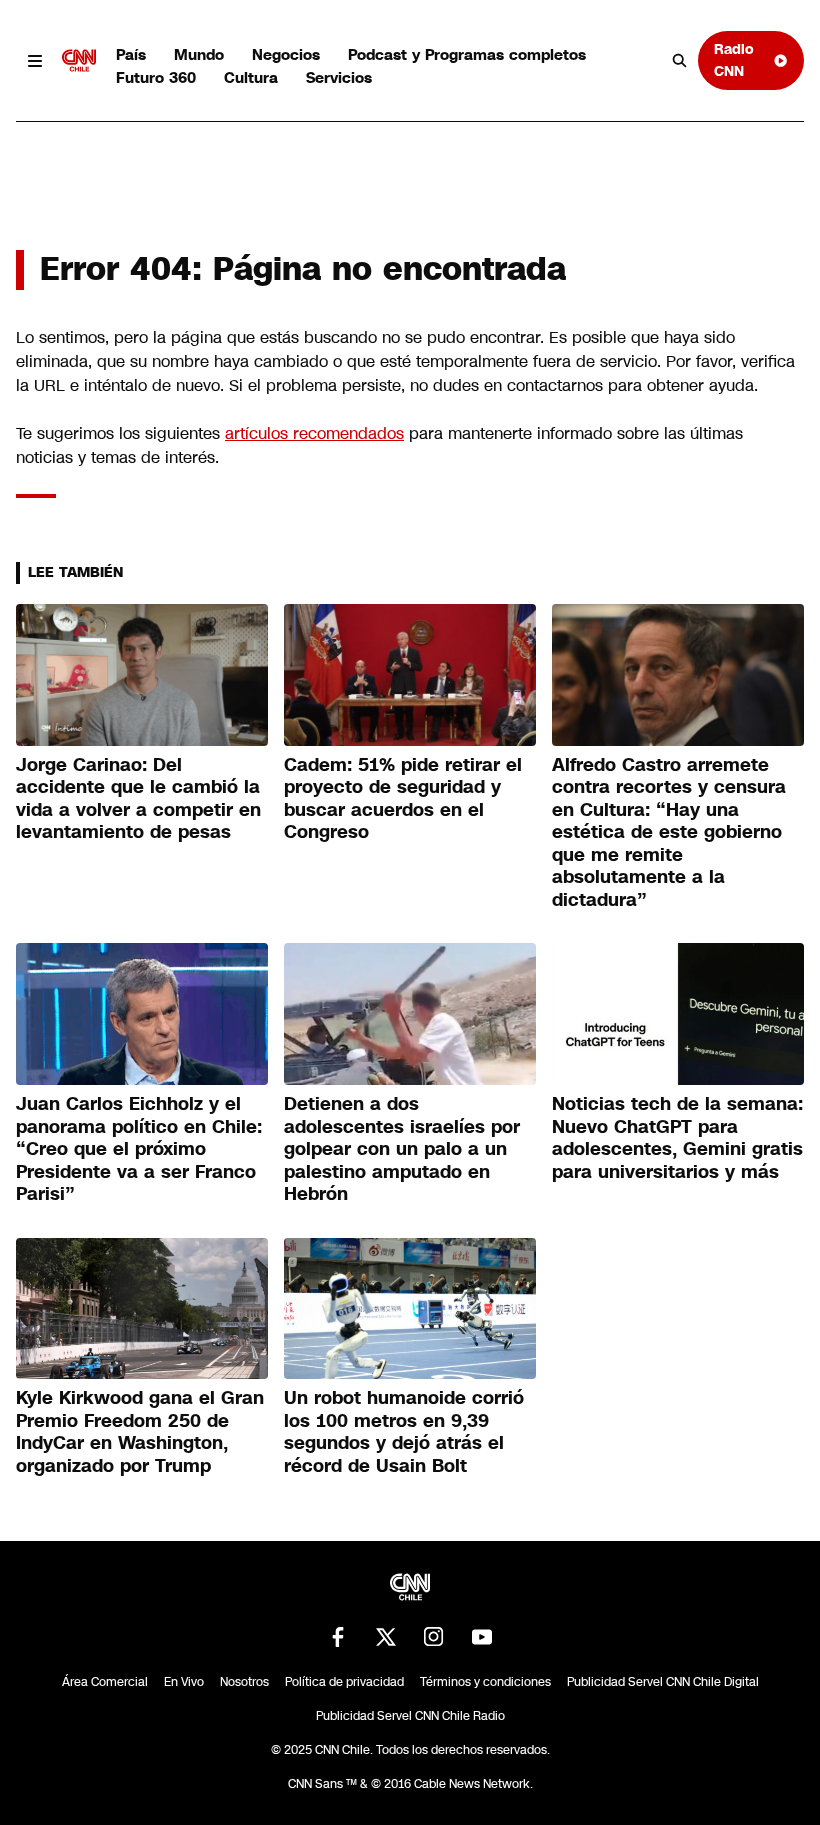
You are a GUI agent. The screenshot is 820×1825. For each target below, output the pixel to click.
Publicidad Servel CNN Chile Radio (410, 1716)
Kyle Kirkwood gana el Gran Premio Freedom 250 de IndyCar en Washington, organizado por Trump (140, 1432)
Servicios (339, 77)
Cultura (251, 77)
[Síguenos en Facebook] (338, 1637)
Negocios (286, 54)
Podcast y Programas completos (467, 54)
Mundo (199, 54)
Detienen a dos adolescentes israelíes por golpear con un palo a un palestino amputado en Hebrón (402, 1149)
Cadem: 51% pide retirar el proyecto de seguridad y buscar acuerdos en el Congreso (403, 799)
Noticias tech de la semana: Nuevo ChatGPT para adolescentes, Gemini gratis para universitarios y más (677, 1138)
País (131, 54)
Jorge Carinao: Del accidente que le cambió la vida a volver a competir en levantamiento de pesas (138, 799)
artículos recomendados (314, 433)
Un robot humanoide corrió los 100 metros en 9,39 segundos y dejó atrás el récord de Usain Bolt (404, 1432)
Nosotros (244, 1682)
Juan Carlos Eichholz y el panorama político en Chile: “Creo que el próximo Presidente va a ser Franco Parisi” (139, 1149)
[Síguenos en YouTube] (482, 1637)
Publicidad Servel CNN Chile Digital (663, 1682)
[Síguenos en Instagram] (434, 1637)
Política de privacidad (344, 1682)
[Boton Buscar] (680, 61)
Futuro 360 (156, 77)
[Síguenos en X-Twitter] (386, 1637)
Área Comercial (105, 1682)
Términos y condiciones (485, 1682)
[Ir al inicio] (79, 61)
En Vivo (184, 1682)
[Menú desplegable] (35, 61)
